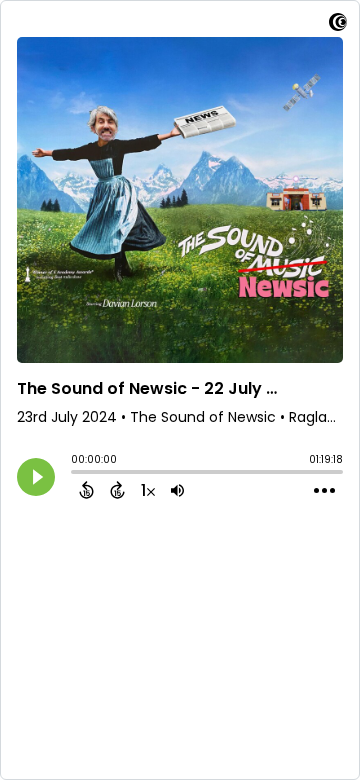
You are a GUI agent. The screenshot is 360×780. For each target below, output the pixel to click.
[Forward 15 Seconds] (117, 490)
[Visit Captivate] (338, 25)
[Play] (36, 477)
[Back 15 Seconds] (86, 490)
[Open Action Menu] (324, 491)
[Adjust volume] (177, 490)
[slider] (76, 474)
